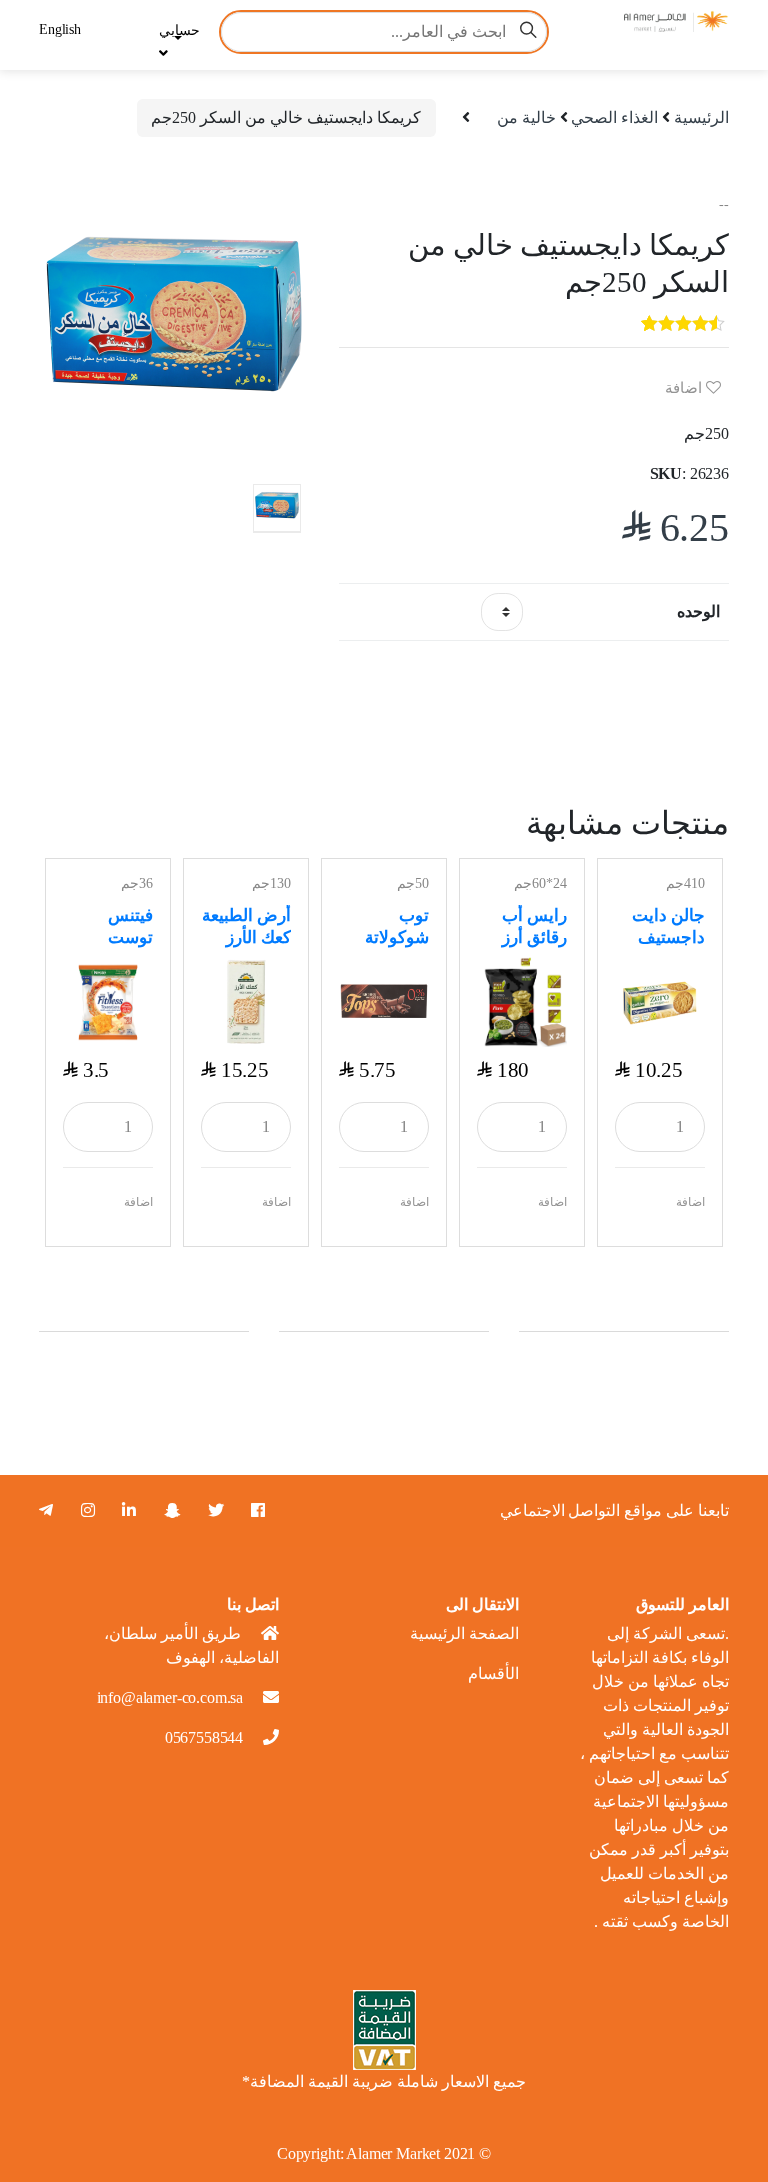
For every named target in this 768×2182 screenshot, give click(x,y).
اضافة (685, 388)
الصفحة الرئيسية (464, 1633)
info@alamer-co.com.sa (170, 1697)
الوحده (698, 611)
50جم (413, 883)
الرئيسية (701, 117)
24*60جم (540, 883)
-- (724, 204)
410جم (685, 883)
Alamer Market (393, 2153)
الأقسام (493, 1673)
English (60, 29)
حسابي (179, 30)
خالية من (526, 117)
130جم (271, 883)
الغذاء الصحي (614, 117)
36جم (137, 883)
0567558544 (204, 1737)
